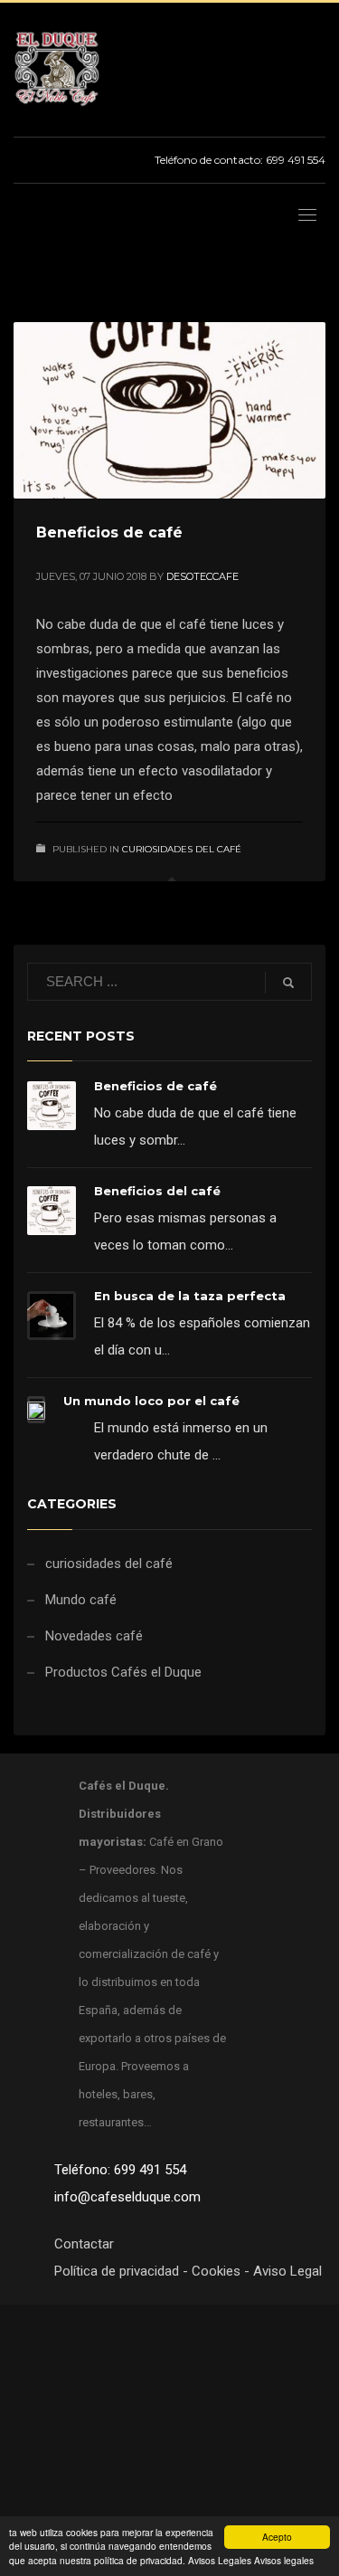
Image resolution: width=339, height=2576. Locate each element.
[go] (288, 983)
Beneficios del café (157, 1191)
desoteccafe (202, 576)
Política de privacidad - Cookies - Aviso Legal (188, 2271)
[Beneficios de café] (170, 411)
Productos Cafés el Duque (123, 1672)
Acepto (277, 2537)
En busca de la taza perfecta (190, 1296)
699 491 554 (296, 160)
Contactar (84, 2244)
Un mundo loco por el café (151, 1401)
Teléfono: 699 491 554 (120, 2170)
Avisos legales (284, 2560)
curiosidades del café (182, 849)
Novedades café (94, 1636)
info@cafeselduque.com (127, 2197)
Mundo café (81, 1600)
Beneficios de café (109, 532)
